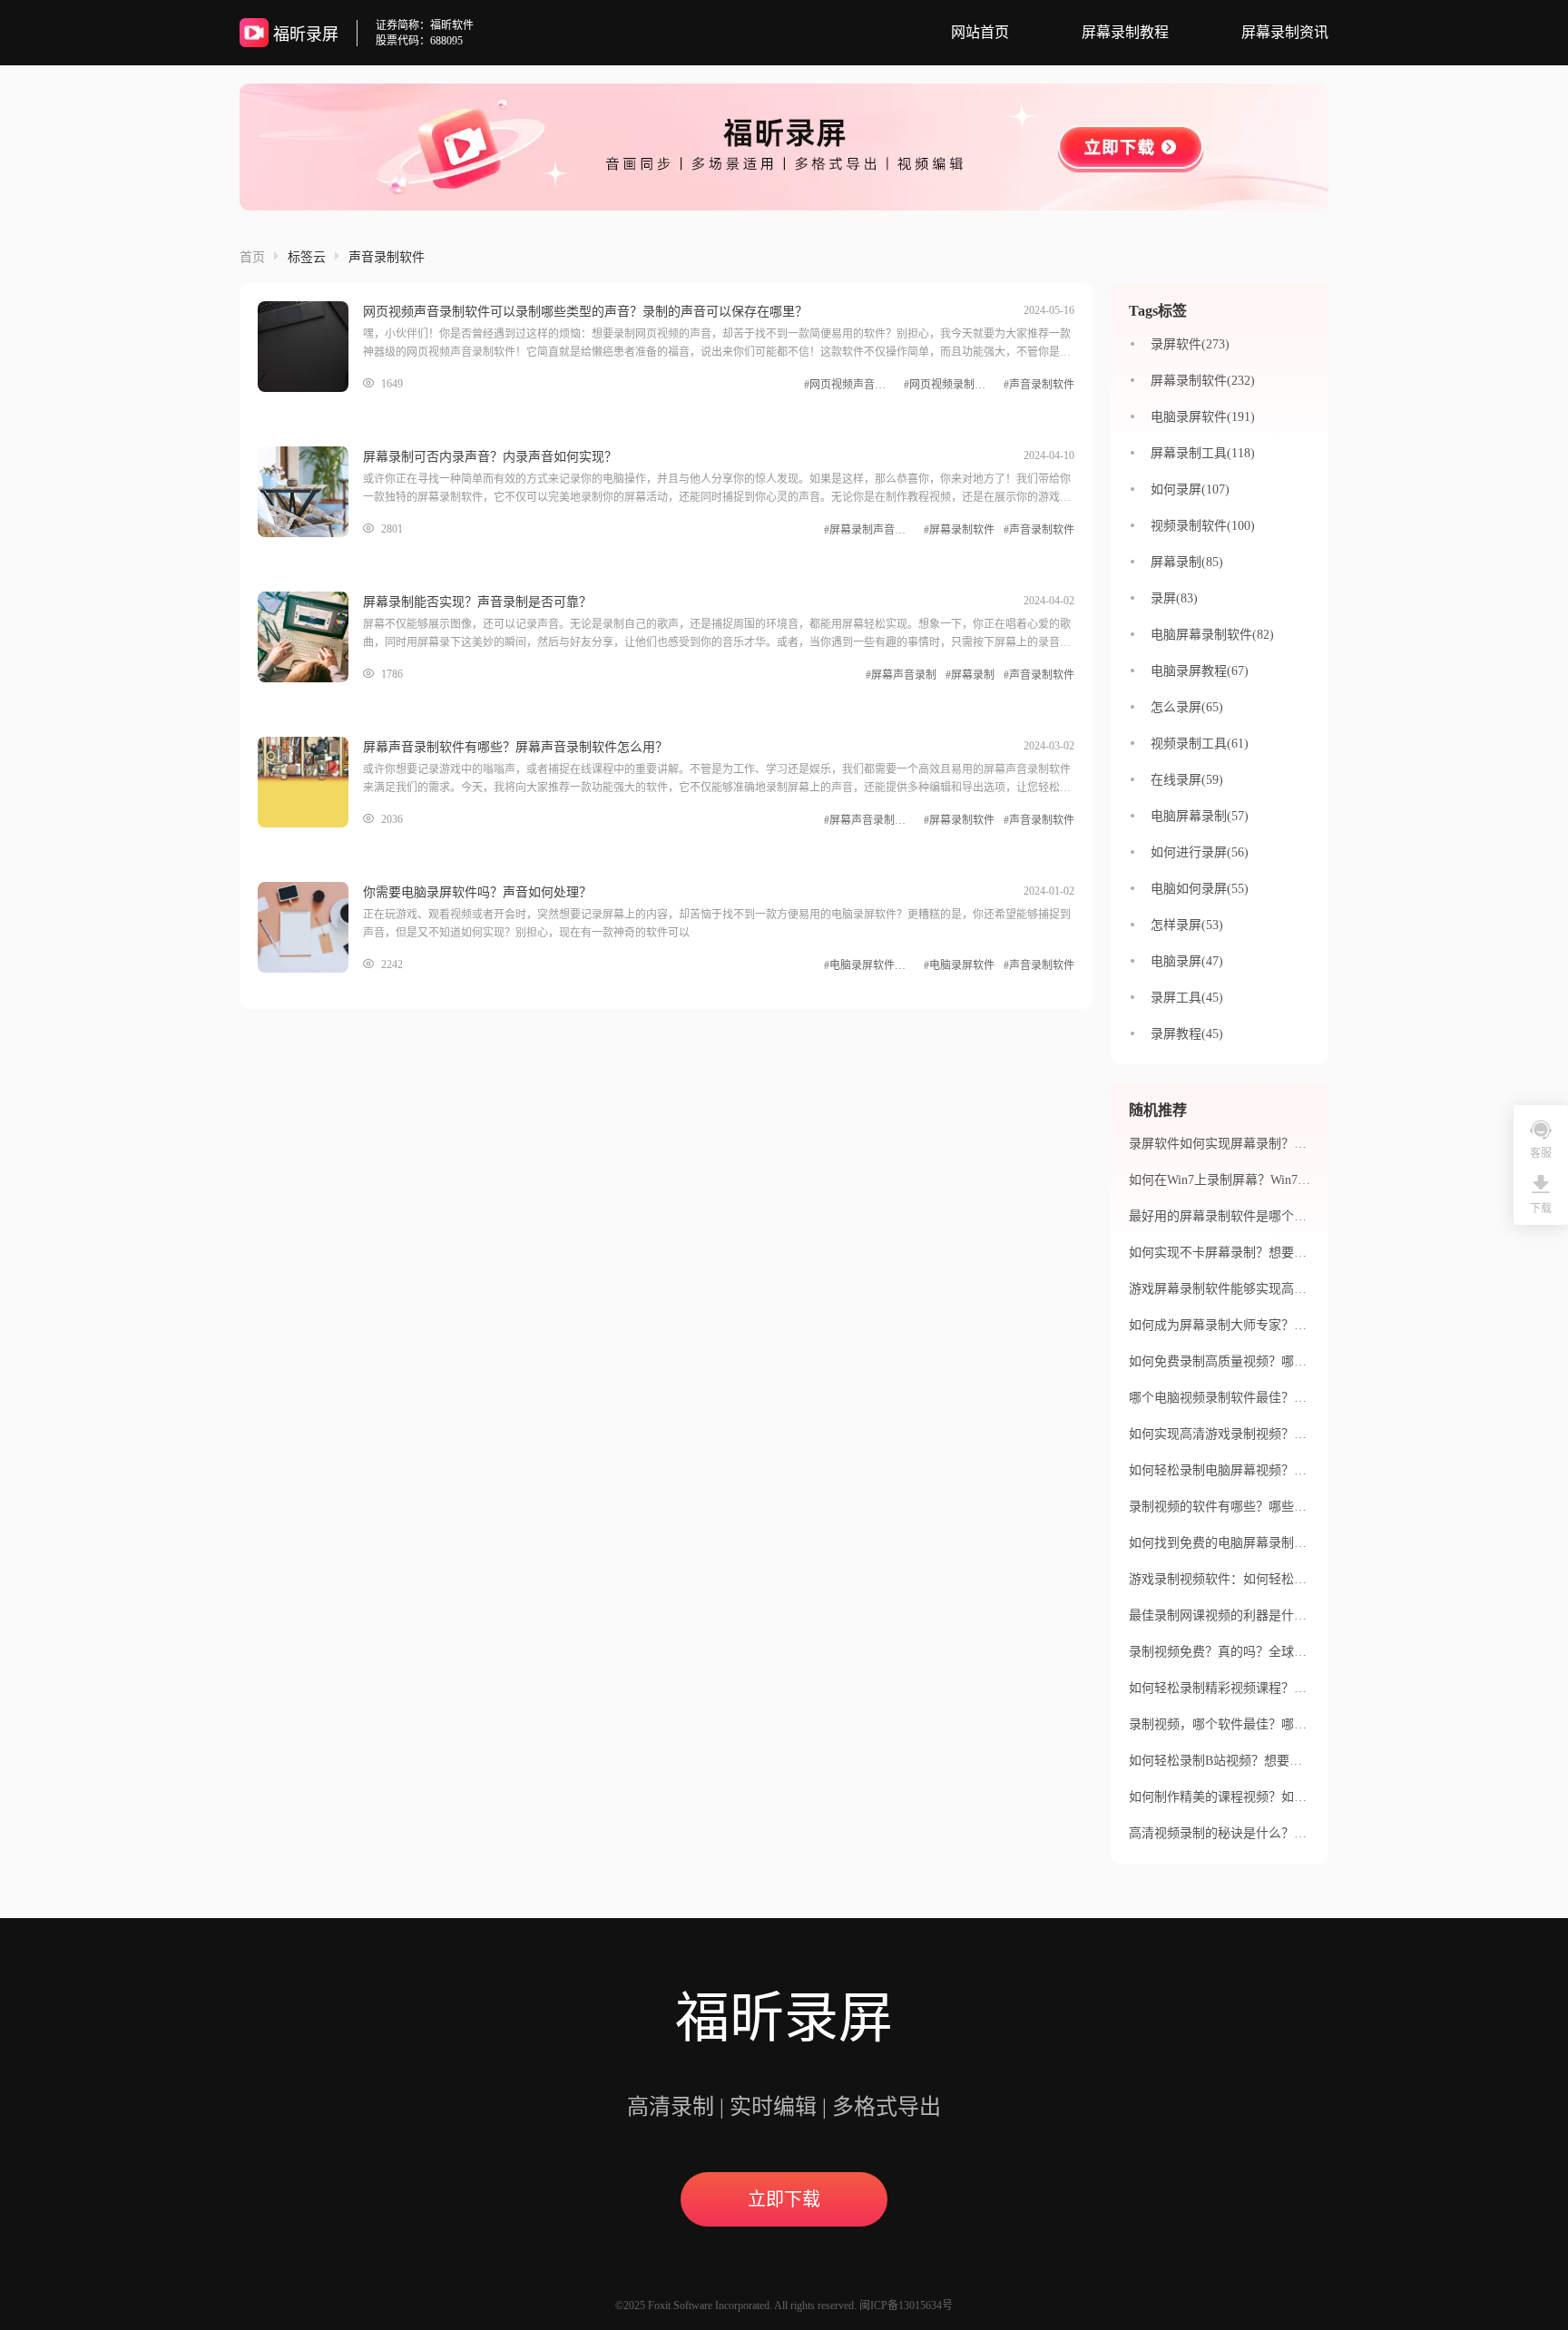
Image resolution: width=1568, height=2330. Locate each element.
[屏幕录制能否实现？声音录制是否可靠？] (310, 637)
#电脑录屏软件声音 (869, 965)
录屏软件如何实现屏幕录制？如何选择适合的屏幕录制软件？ (1300, 1144)
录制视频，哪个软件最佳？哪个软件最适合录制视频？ (1281, 1724)
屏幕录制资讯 (1285, 32)
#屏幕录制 (970, 675)
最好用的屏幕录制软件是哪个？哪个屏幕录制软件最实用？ (1294, 1216)
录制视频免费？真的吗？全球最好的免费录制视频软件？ (1288, 1652)
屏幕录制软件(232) (1203, 381)
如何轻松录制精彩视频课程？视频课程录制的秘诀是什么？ (1294, 1688)
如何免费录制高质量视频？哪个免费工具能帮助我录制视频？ (1300, 1361)
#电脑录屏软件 (959, 965)
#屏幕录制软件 (959, 530)
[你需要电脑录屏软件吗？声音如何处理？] (310, 927)
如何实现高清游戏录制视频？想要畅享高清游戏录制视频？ (1294, 1434)
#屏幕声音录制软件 (869, 820)
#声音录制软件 (1039, 385)
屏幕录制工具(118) (1203, 453)
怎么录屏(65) (1187, 707)
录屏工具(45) (1187, 998)
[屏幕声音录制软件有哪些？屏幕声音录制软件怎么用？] (310, 782)
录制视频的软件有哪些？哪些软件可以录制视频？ (1269, 1507)
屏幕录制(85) (1187, 562)
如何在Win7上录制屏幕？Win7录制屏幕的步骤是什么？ (1283, 1180)
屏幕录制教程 (1125, 32)
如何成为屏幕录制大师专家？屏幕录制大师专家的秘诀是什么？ (1307, 1325)
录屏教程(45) (1187, 1034)
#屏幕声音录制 (901, 675)
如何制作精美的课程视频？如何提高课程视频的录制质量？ (1294, 1797)
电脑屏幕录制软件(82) (1212, 635)
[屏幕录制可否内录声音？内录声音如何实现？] (310, 492)
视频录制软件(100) (1203, 526)
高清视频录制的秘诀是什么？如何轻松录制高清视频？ (1281, 1833)
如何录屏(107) (1190, 489)
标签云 (307, 257)
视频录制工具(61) (1200, 744)
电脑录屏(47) (1187, 961)
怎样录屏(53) (1187, 925)
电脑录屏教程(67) (1200, 671)
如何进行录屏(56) (1200, 852)
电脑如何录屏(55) (1200, 889)
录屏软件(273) (1190, 344)
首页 (252, 257)
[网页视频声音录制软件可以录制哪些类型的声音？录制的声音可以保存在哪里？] (310, 347)
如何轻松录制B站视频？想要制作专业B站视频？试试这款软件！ (1308, 1761)
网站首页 (980, 32)
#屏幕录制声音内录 (869, 530)
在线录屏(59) (1187, 780)
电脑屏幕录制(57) (1200, 816)
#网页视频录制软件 (949, 385)
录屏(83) (1174, 598)
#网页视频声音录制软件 (849, 385)
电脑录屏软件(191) (1203, 417)
